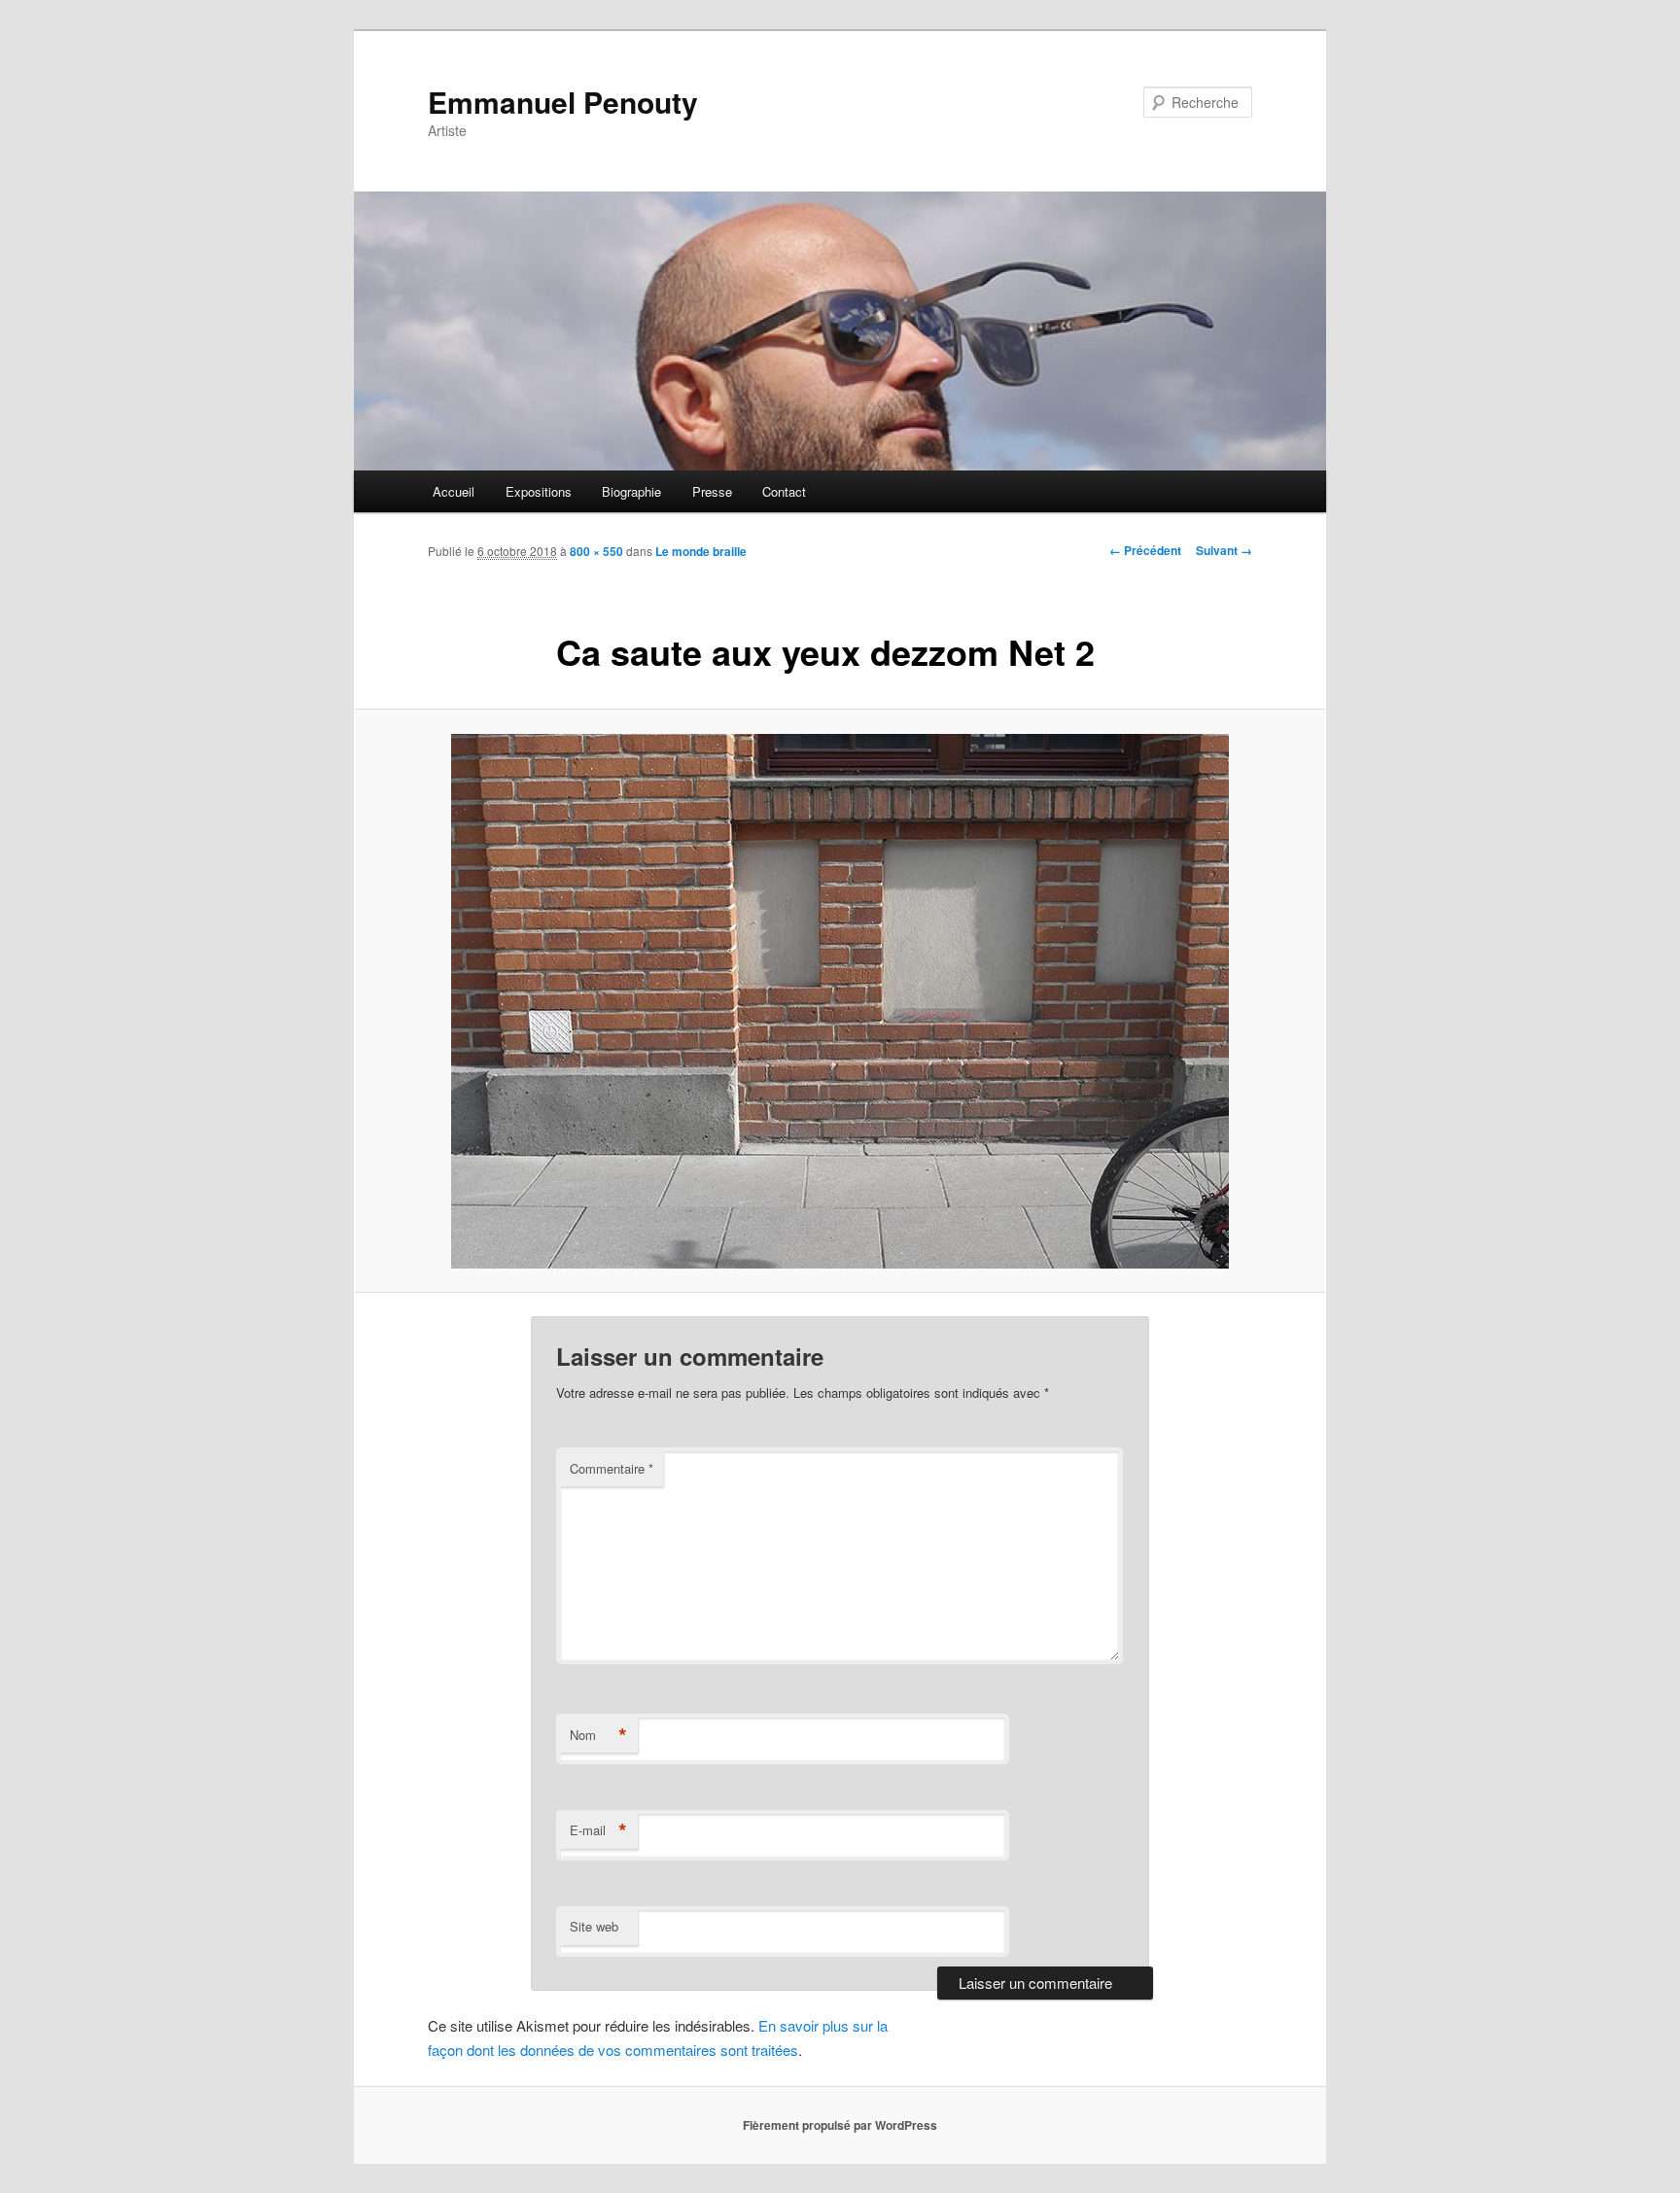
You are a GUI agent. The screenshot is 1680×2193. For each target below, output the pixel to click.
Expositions (539, 491)
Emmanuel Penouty (563, 102)
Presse (712, 491)
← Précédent (1145, 550)
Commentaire (612, 1468)
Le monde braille (701, 551)
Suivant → (1224, 550)
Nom (598, 1735)
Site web (594, 1926)
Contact (784, 491)
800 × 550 (596, 551)
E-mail (598, 1830)
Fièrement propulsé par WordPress (840, 2125)
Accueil (454, 491)
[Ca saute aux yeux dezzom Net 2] (840, 1001)
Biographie (631, 491)
